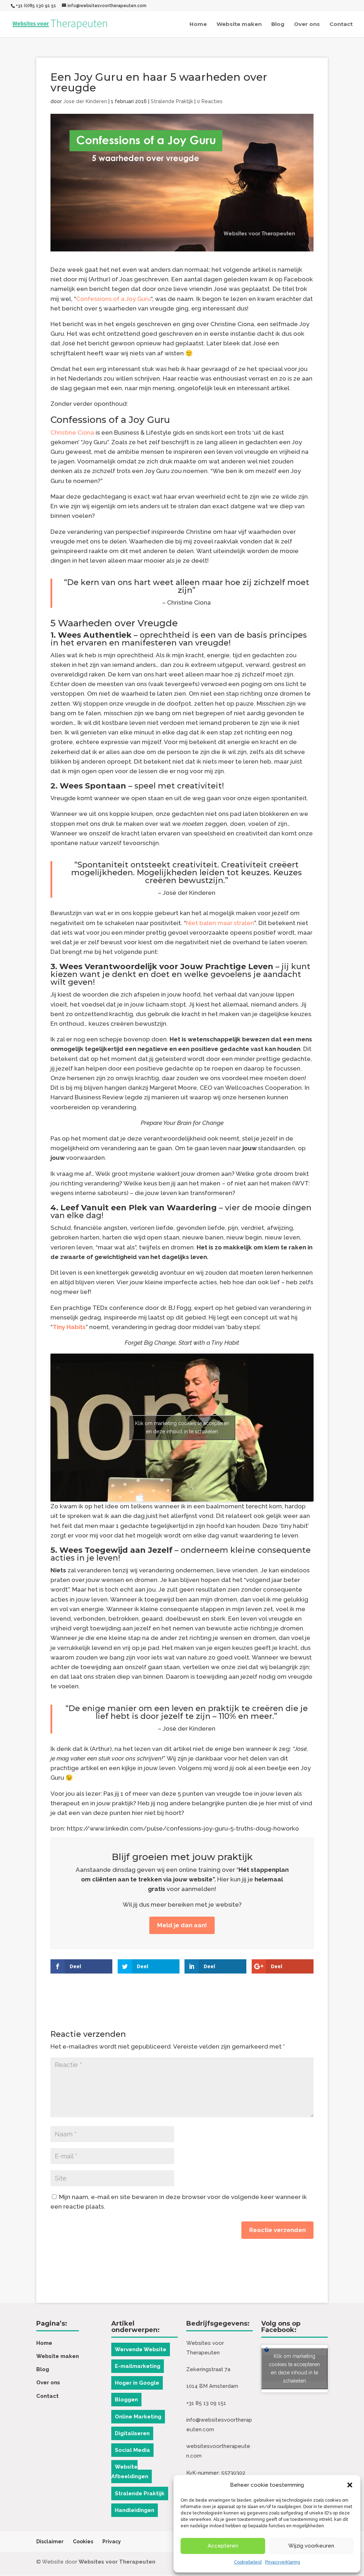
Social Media (132, 2450)
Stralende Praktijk (172, 101)
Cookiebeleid (248, 2562)
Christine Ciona (72, 432)
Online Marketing (138, 2417)
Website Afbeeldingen (130, 2472)
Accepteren (223, 2546)
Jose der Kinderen (85, 101)
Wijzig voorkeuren (311, 2546)
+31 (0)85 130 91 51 (36, 6)
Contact (341, 25)
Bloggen (126, 2400)
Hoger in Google (137, 2383)
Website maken (239, 25)
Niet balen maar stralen (220, 923)
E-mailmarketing (138, 2366)
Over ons (307, 25)
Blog (278, 25)
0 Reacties (210, 101)
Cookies (83, 2542)
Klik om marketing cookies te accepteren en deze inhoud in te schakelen (182, 1427)
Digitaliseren (132, 2433)
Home (198, 25)
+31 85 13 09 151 (206, 2403)
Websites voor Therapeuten (117, 2562)
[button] (350, 2485)
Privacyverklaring (283, 2562)
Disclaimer (50, 2542)
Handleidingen (135, 2510)
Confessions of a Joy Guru (113, 299)
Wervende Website (141, 2349)
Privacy (112, 2542)
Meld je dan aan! (182, 1925)
